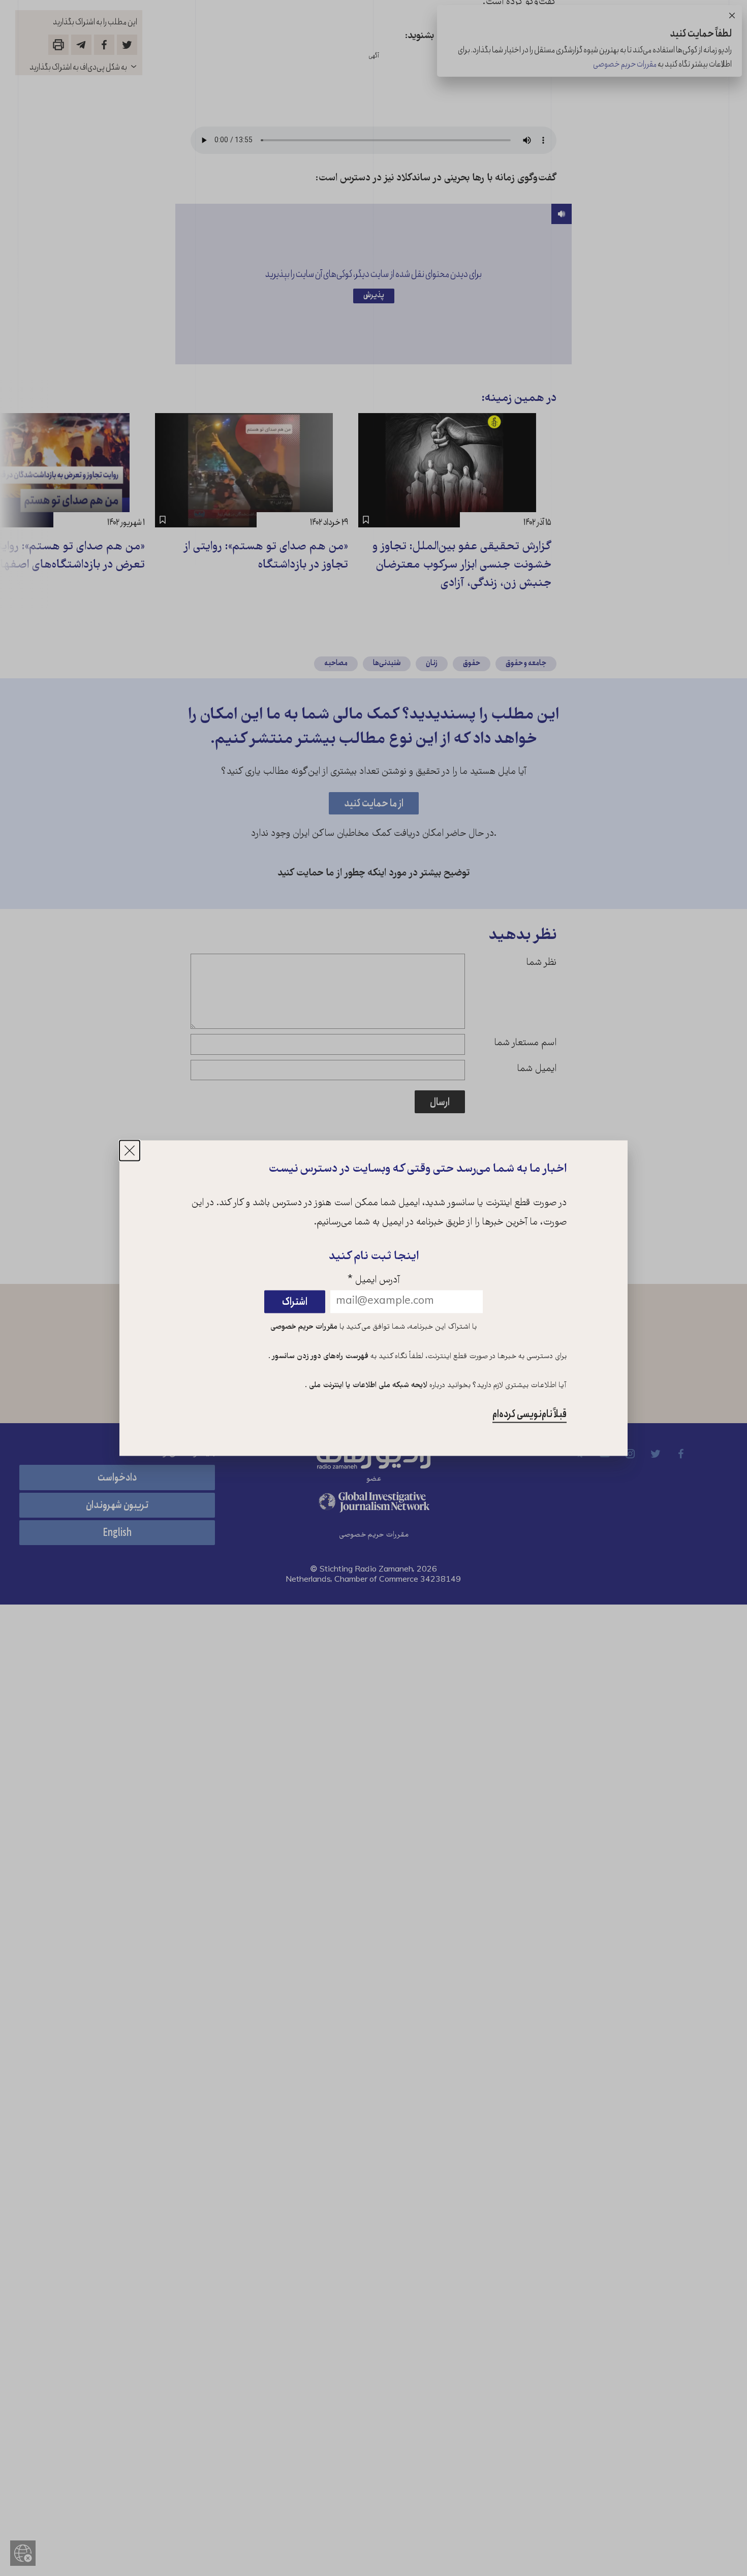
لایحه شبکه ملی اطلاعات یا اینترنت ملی (367, 1386)
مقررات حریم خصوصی (304, 1327)
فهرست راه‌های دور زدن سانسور (319, 1357)
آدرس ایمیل (374, 1281)
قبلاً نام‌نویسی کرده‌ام (530, 1415)
